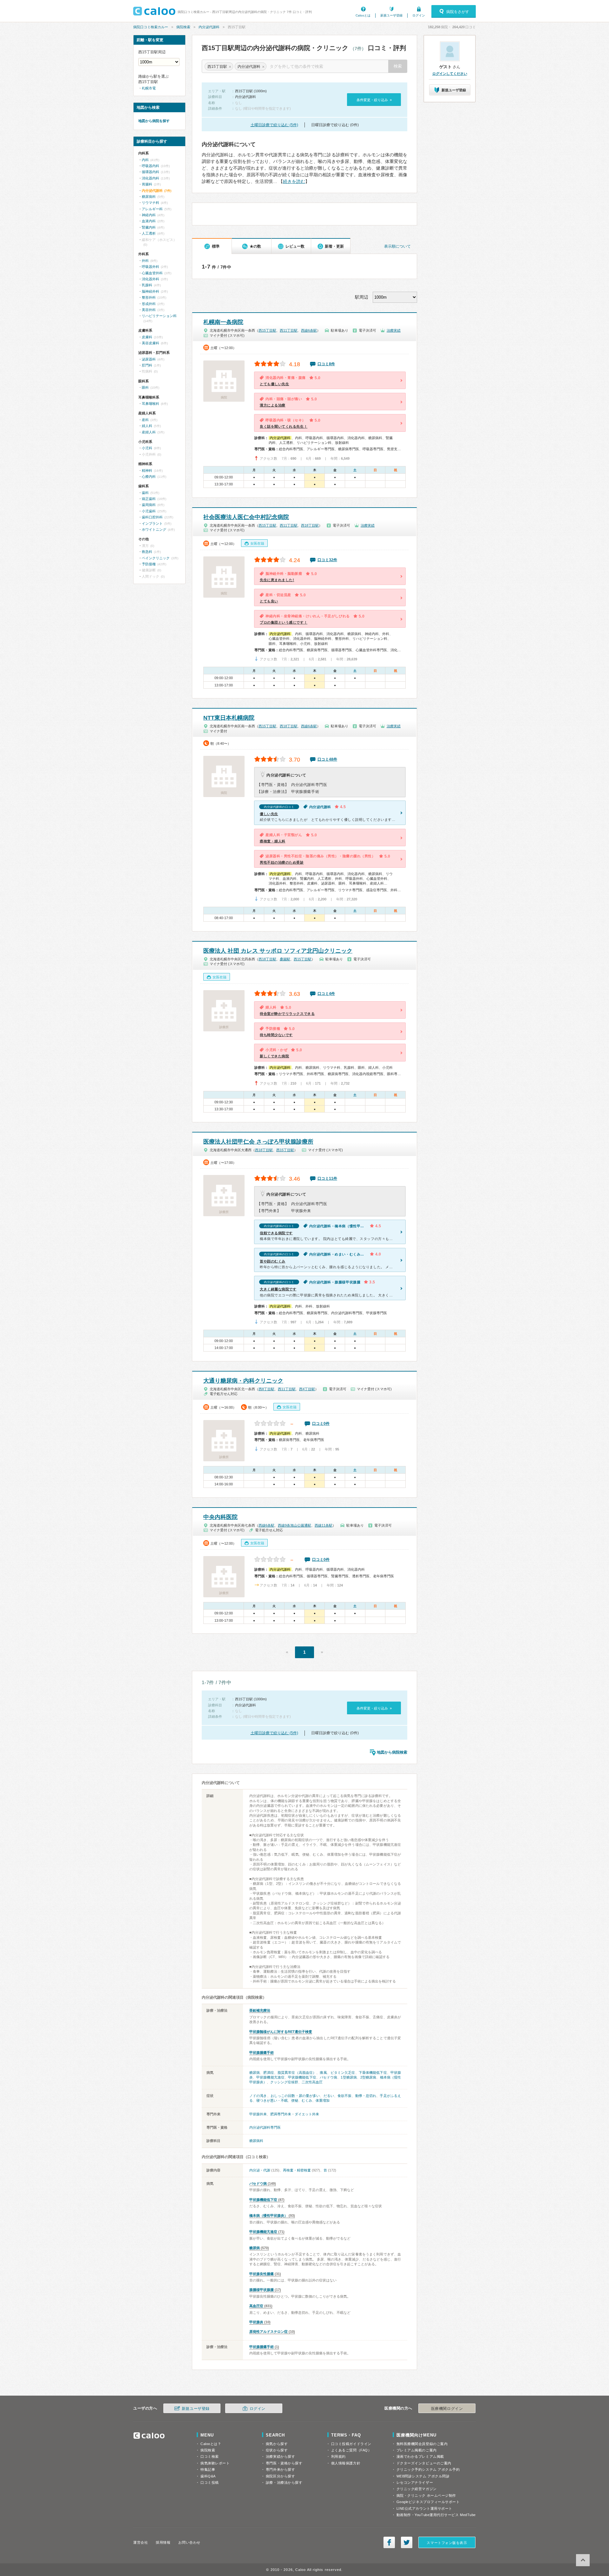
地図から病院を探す (154, 121)
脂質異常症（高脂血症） (297, 2073)
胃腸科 (147, 184)
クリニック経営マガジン (417, 2489)
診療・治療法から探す (284, 2482)
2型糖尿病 (368, 2077)
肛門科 (147, 365)
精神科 (147, 470)
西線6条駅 (309, 330)
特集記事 (208, 2469)
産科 (145, 420)
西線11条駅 (324, 1525)
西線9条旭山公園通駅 (295, 1525)
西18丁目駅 (310, 525)
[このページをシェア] (389, 2542)
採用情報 (163, 2542)
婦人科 (147, 426)
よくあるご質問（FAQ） (351, 2450)
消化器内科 (151, 178)
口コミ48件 (327, 759)
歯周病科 (149, 505)
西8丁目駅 (266, 1389)
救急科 (147, 552)
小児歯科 (149, 511)
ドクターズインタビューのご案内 (424, 2463)
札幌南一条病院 (223, 322)
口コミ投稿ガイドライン (351, 2444)
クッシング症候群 (284, 2082)
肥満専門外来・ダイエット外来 (295, 2114)
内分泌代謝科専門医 (265, 2127)
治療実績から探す (280, 2456)
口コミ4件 (326, 994)
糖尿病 (255, 2073)
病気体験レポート (215, 2463)
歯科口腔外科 (152, 517)
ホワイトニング (154, 529)
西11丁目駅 (289, 330)
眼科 (145, 387)
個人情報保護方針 (346, 2463)
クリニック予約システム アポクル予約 (428, 2469)
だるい (329, 2096)
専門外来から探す (280, 2469)
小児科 (147, 448)
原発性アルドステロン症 (268, 2332)
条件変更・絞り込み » (374, 100)
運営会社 (141, 2542)
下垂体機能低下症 (373, 2073)
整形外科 (149, 297)
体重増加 (323, 2100)
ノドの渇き (258, 2096)
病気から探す (277, 2444)
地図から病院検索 (392, 1752)
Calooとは (363, 15)
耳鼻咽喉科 (151, 404)
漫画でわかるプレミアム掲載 (420, 2456)
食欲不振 (344, 2096)
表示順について (397, 246)
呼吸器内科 (151, 166)
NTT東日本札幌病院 (229, 718)
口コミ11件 (327, 1178)
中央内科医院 (220, 1517)
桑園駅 (285, 959)
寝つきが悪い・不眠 (272, 2100)
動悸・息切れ (366, 2096)
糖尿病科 (256, 2141)
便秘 (295, 2100)
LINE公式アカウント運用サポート (424, 2508)
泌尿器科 (149, 359)
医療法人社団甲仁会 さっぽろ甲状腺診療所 (258, 1142)
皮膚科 (147, 337)
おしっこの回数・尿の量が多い (295, 2096)
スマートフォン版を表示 (447, 2543)
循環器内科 (151, 172)
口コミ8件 (326, 364)
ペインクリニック (156, 558)
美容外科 (149, 310)
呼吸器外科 (151, 267)
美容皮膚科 (151, 343)
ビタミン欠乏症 (343, 2073)
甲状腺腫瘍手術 (262, 2053)
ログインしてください (450, 74)
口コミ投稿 (210, 2482)
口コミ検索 (210, 2456)
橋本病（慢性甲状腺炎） (268, 2216)
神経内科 (149, 215)
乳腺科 (147, 285)
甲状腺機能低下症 (302, 2077)
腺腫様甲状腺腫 (262, 2290)
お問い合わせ (189, 2542)
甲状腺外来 (258, 2114)
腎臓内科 (149, 227)
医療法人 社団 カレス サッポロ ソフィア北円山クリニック (278, 951)
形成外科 (149, 304)
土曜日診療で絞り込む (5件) (274, 125)
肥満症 (268, 2073)
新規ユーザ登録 (391, 15)
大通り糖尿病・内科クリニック (243, 1381)
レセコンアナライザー (415, 2482)
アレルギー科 (152, 209)
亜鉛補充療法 (260, 2010)
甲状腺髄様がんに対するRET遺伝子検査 (281, 2032)
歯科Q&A (208, 2476)
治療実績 (394, 330)
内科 (145, 160)
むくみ (307, 2100)
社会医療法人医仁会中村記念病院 (246, 517)
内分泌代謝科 (209, 27)
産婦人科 (149, 432)
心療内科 (149, 477)
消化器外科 (151, 279)
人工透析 (149, 233)
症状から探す (277, 2450)
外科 (145, 261)
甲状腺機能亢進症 (270, 2077)
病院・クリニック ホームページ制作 (426, 2495)
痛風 (323, 2073)
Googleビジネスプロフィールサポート (428, 2502)
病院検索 (183, 27)
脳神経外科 (151, 291)
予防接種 (149, 564)
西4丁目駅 (307, 1389)
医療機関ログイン (447, 2409)
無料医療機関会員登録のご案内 (422, 2444)
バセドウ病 (328, 2077)
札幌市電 (149, 88)
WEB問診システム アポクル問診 (423, 2476)
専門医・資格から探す (284, 2463)
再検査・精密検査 (297, 2170)
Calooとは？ (211, 2444)
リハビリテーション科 (159, 316)
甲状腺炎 (256, 2322)
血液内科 (149, 221)
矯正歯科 (149, 499)
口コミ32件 (327, 560)
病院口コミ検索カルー (151, 27)
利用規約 (338, 2456)
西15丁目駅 (267, 330)
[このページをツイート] (407, 2542)
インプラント (152, 523)
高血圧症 (256, 2306)
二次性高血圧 (312, 2082)
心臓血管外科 (152, 273)
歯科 (145, 493)
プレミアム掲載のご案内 (417, 2450)
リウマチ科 (151, 203)
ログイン (419, 15)
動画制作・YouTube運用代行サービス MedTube (436, 2515)
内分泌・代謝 (260, 2170)
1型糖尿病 (349, 2077)
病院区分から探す (280, 2476)
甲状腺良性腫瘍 (262, 2274)
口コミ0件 (321, 1424)
